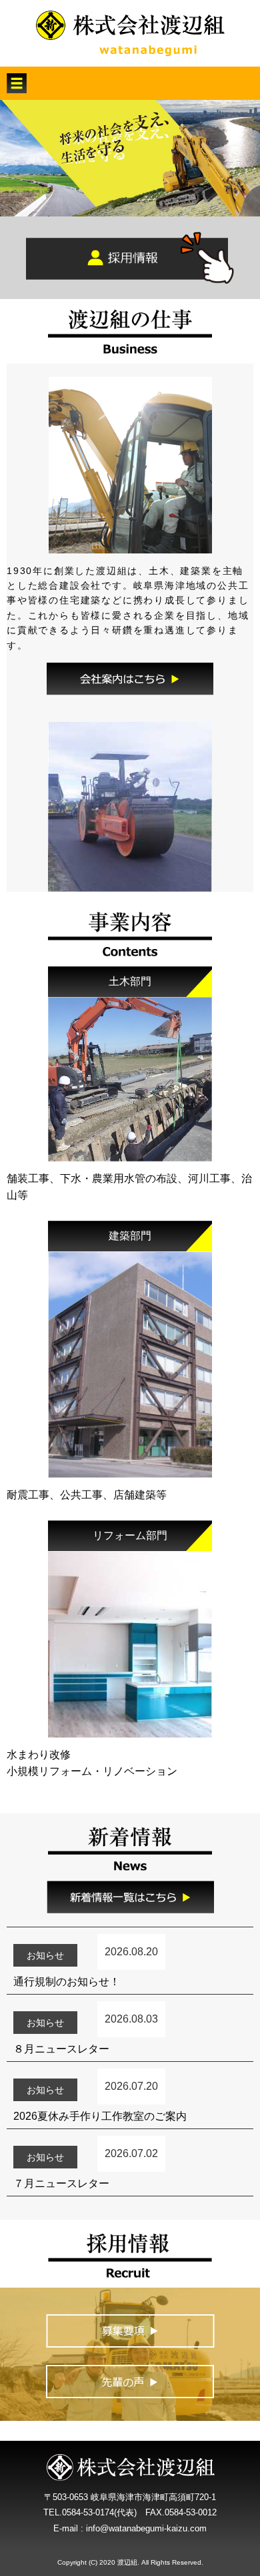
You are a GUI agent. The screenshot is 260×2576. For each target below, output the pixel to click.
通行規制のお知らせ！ (67, 1982)
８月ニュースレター (61, 2049)
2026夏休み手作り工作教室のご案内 (100, 2116)
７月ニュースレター (61, 2183)
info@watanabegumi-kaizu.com (146, 2528)
